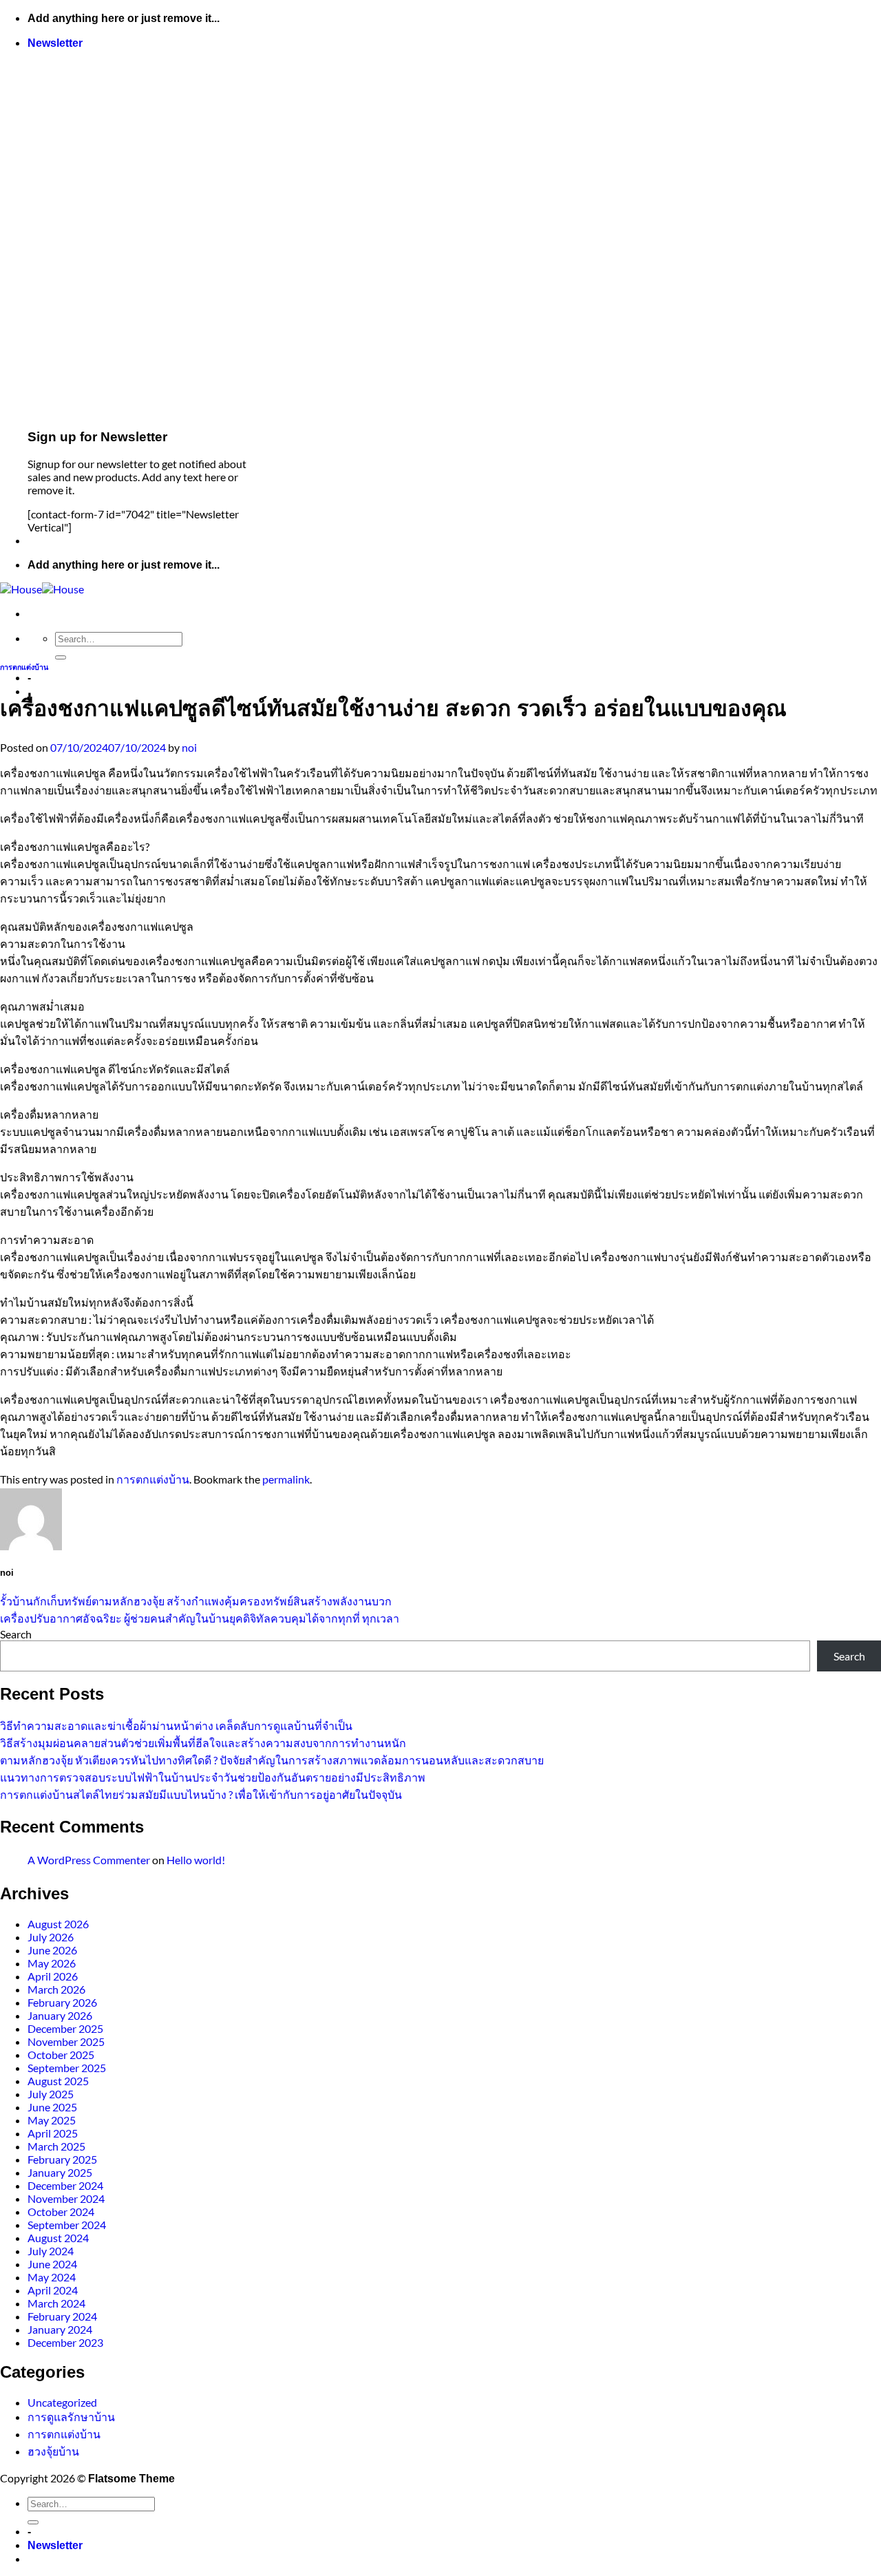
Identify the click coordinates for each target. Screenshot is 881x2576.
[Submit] (61, 657)
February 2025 (62, 2159)
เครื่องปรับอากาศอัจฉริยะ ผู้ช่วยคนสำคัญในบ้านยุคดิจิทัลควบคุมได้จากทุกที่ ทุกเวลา (200, 1618)
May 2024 (52, 2277)
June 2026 (52, 1950)
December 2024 (65, 2185)
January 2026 (60, 2015)
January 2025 (60, 2172)
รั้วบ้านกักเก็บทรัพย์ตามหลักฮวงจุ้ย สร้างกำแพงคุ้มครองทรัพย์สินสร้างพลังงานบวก (196, 1601)
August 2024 (58, 2238)
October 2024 (61, 2211)
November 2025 (66, 2041)
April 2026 (53, 1976)
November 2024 (66, 2198)
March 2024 (56, 2303)
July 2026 (51, 1937)
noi (189, 747)
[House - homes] (42, 589)
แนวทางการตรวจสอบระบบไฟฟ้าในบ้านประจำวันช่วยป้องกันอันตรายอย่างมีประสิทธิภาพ (213, 1777)
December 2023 (65, 2342)
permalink (286, 1479)
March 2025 (56, 2146)
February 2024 (62, 2316)
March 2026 (56, 1989)
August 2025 (58, 2081)
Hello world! (196, 1860)
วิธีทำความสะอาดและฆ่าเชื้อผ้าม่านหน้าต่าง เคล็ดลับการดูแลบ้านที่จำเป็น (176, 1725)
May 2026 (52, 1963)
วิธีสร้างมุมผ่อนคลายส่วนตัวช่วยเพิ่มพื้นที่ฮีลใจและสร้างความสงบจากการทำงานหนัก (203, 1743)
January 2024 (60, 2329)
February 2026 (62, 2002)
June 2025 (52, 2107)
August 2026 (58, 1924)
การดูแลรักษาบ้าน (71, 2417)
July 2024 (51, 2251)
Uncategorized (62, 2402)
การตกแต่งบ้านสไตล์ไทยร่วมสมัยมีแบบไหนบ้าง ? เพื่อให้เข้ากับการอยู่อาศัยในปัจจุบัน (201, 1794)
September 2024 (67, 2225)
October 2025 (61, 2055)
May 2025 (52, 2120)
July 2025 (51, 2094)
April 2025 (53, 2133)
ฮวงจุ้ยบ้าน (53, 2451)
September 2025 (67, 2068)
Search (16, 1634)
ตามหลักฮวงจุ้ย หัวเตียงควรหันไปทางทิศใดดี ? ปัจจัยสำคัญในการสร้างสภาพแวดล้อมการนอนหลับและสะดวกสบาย (272, 1760)
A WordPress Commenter (89, 1860)
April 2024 (53, 2290)
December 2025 (65, 2028)
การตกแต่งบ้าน (24, 667)
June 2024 (52, 2264)
